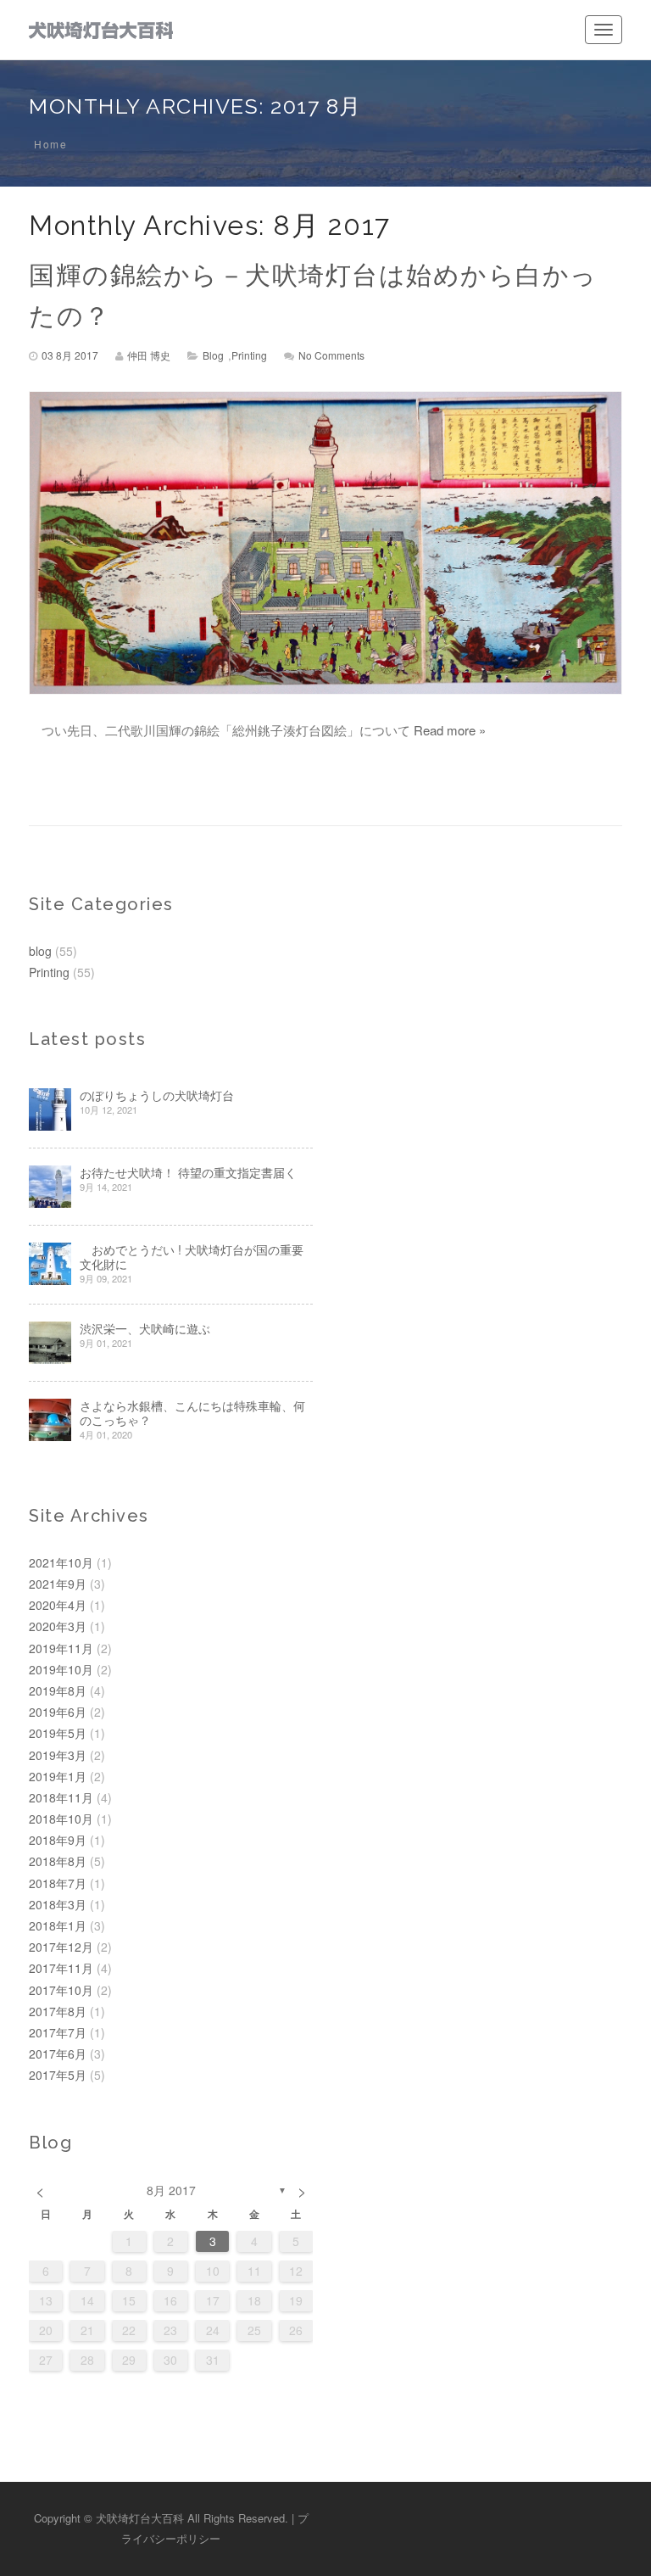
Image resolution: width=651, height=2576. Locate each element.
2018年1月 (58, 1925)
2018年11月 (61, 1797)
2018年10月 (61, 1819)
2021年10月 (61, 1562)
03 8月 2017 (70, 355)
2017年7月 (58, 2032)
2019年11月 (61, 1648)
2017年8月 (58, 2011)
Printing (249, 355)
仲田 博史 (149, 355)
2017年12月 (61, 1947)
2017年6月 (58, 2054)
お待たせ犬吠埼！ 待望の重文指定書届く (188, 1173)
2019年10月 (61, 1669)
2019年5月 (58, 1733)
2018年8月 (58, 1861)
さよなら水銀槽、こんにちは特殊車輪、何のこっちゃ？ (192, 1413)
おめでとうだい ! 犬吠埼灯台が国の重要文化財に (192, 1257)
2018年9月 (58, 1840)
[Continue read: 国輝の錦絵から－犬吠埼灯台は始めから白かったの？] (325, 543)
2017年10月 (61, 1990)
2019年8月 (58, 1690)
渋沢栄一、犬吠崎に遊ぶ (145, 1329)
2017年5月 (58, 2075)
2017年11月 (61, 1968)
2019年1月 (58, 1776)
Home (50, 144)
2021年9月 (58, 1584)
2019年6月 (58, 1712)
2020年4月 (58, 1605)
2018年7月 (58, 1883)
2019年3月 (58, 1755)
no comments (331, 355)
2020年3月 (58, 1626)
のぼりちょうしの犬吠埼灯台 (157, 1095)
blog (213, 355)
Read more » (450, 730)
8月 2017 (171, 2190)
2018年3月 (58, 1904)
